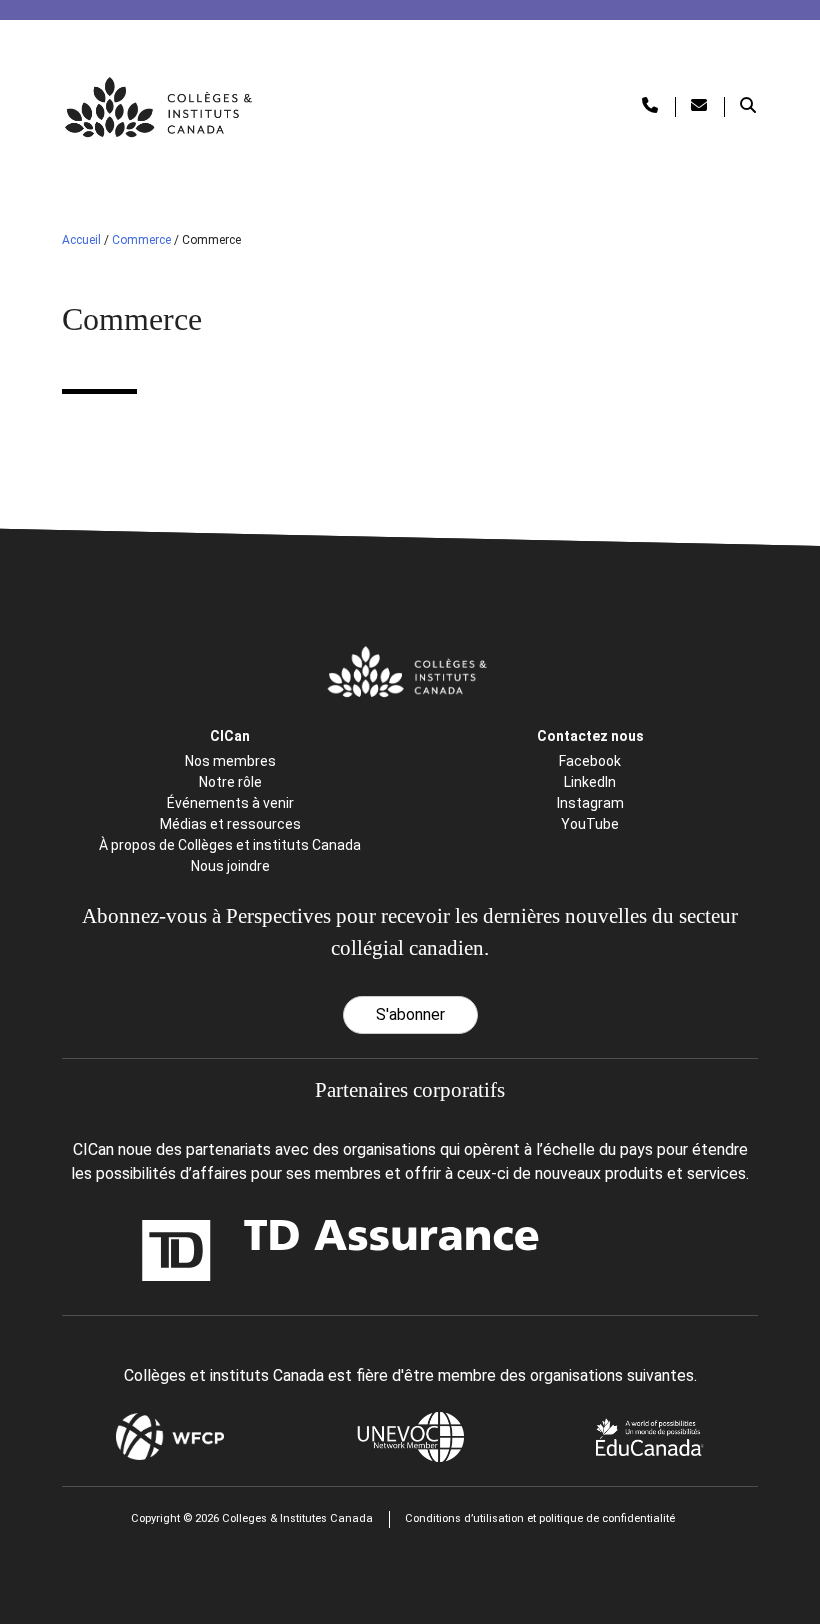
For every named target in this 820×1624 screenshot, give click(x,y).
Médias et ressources (230, 824)
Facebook (590, 761)
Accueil (81, 240)
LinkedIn (590, 782)
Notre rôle (230, 782)
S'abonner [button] (410, 1014)
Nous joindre (230, 866)
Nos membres (230, 761)
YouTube (590, 824)
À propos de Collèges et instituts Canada (230, 845)
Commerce (141, 240)
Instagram (590, 803)
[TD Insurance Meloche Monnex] (223, 1250)
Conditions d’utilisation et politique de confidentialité (540, 1518)
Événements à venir (230, 803)
